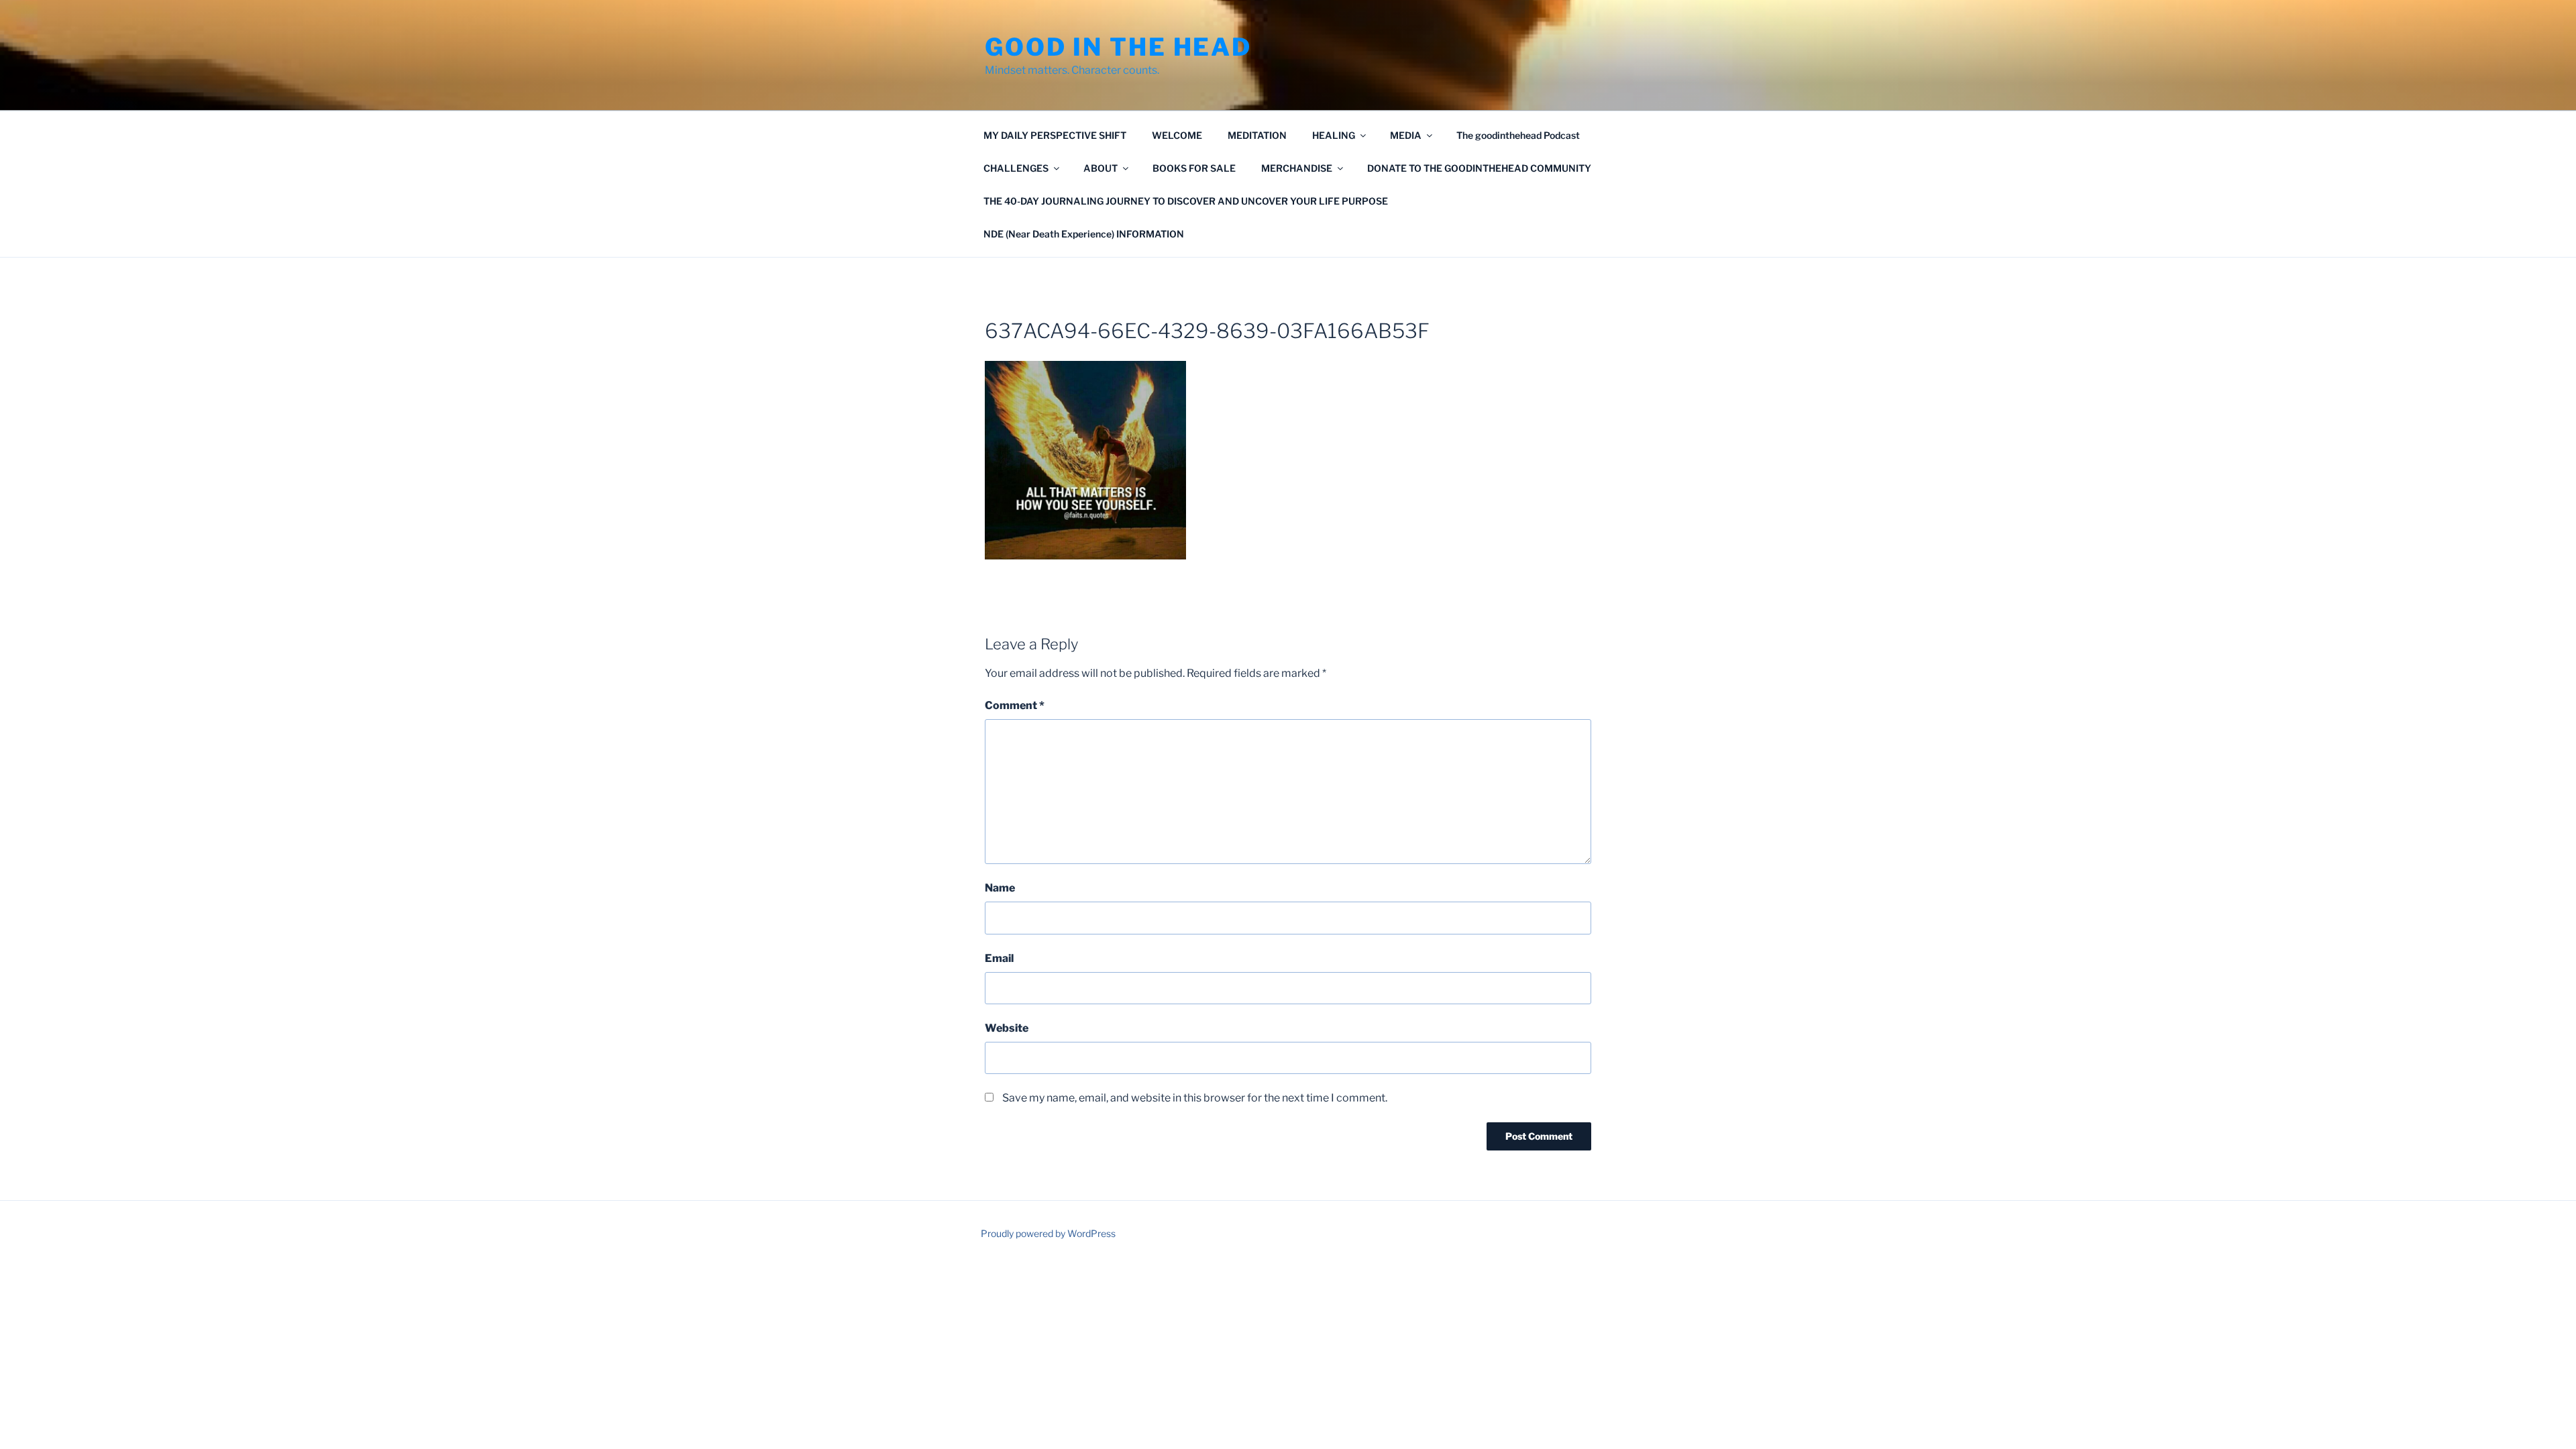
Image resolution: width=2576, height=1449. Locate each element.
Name (1000, 888)
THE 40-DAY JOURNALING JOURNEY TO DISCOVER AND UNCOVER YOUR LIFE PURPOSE (1186, 201)
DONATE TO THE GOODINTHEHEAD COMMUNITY (1479, 168)
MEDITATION (1257, 135)
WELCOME (1177, 135)
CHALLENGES (1016, 168)
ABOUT (1101, 168)
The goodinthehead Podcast (1518, 135)
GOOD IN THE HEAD (1118, 47)
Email (999, 958)
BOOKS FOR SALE (1194, 168)
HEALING (1334, 135)
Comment (1015, 705)
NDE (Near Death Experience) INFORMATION (1084, 234)
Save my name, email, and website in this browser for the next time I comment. (1195, 1098)
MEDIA (1406, 135)
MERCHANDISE (1297, 168)
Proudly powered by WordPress (1048, 1233)
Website (1007, 1028)
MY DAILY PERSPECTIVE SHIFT (1055, 135)
